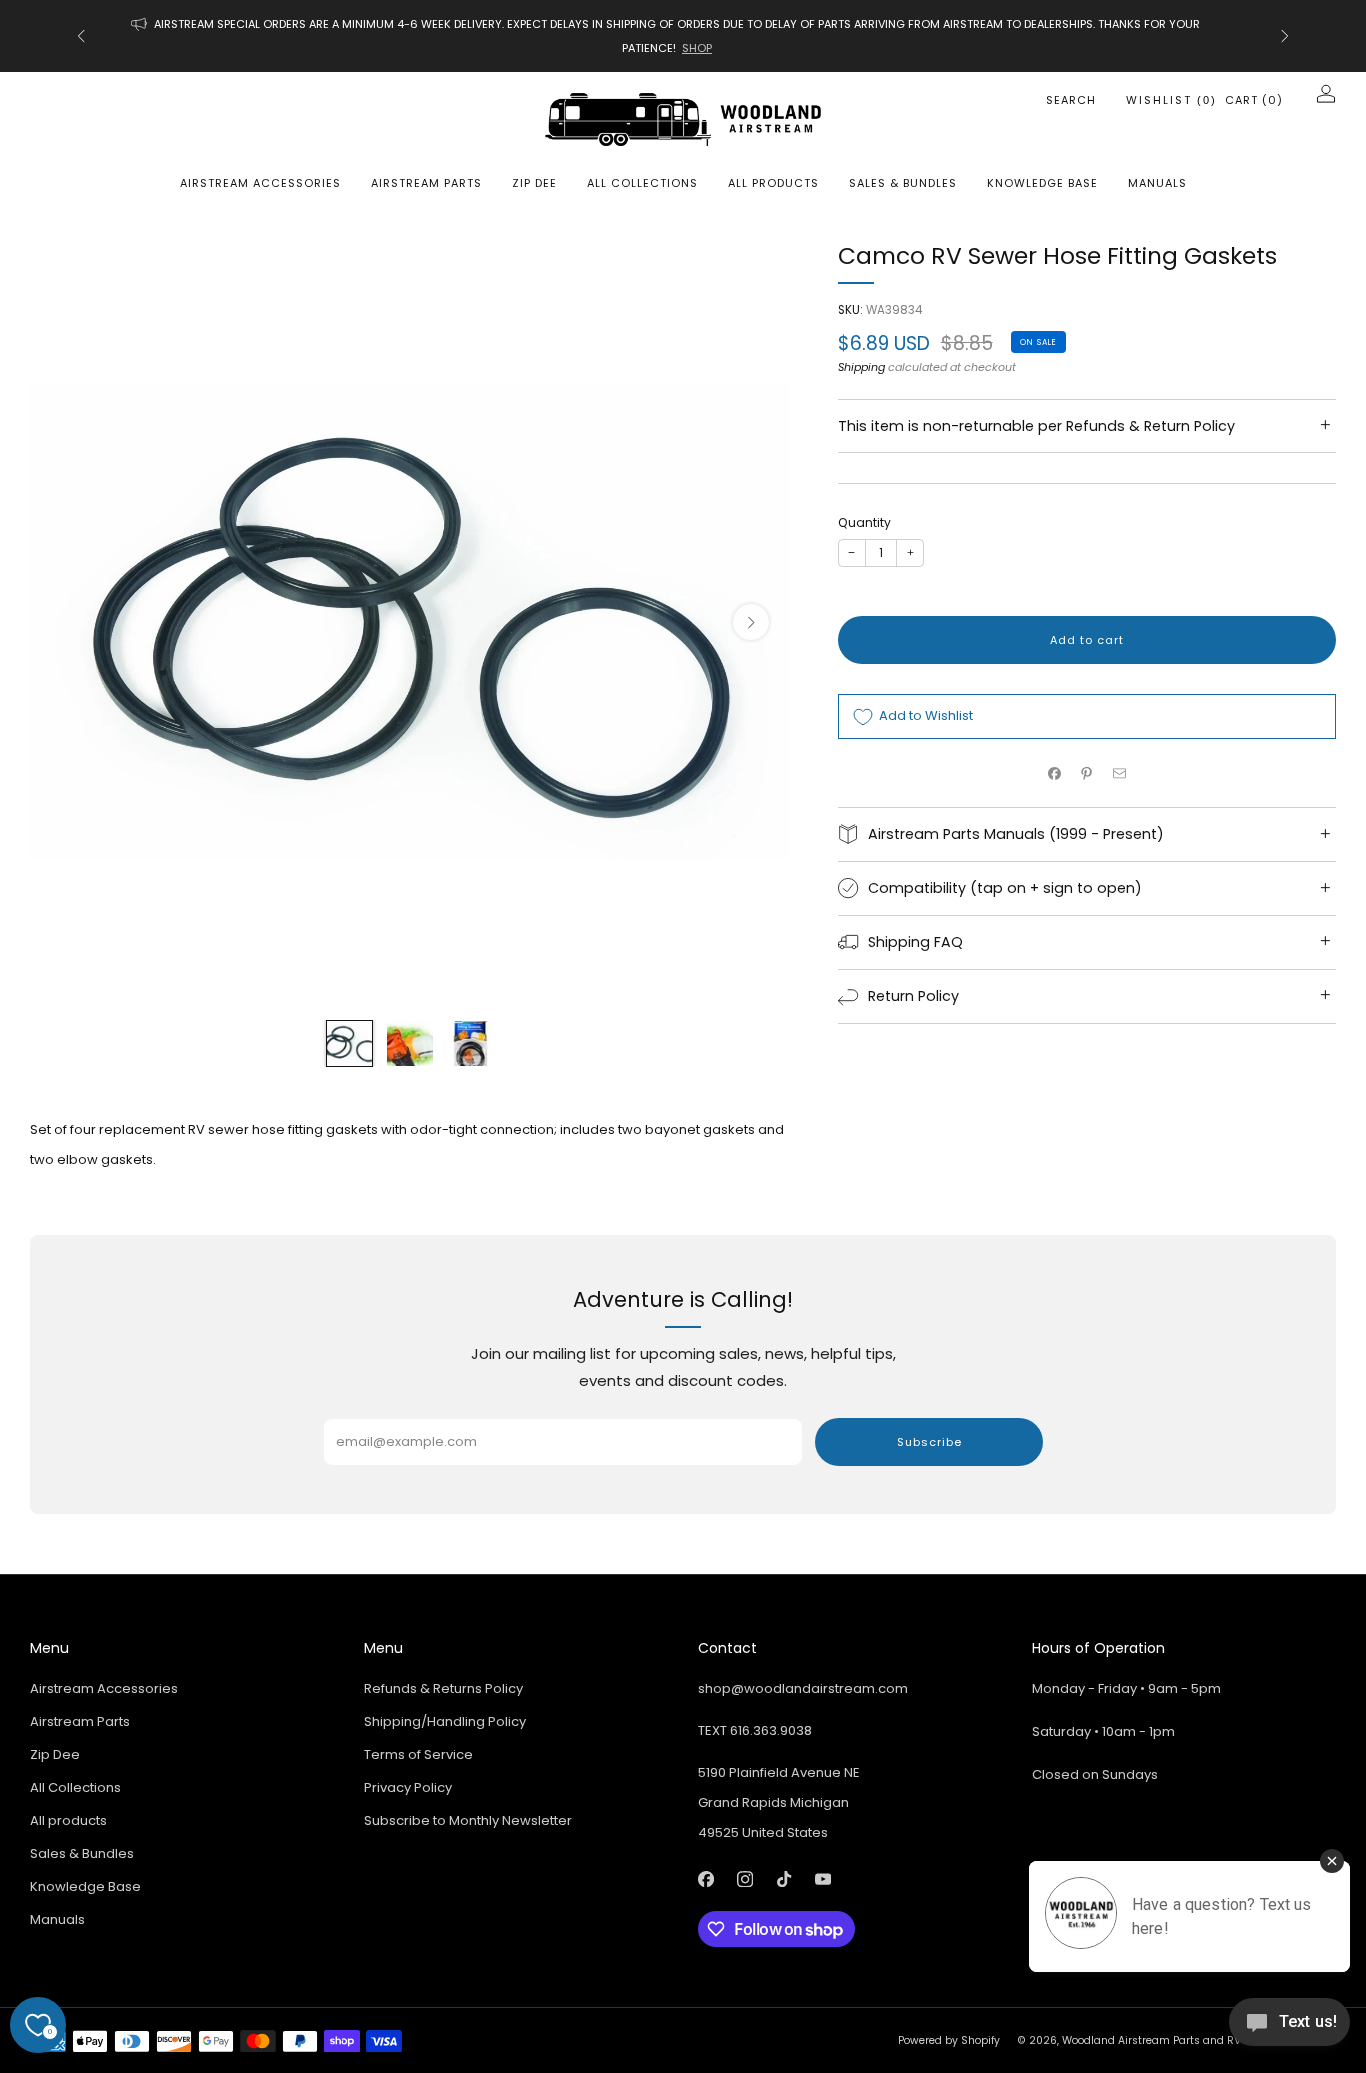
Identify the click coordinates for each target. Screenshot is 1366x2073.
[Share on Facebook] (1055, 773)
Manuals (1157, 183)
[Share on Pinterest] (1087, 773)
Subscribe (929, 1442)
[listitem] (682, 36)
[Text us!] (1289, 2029)
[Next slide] (751, 622)
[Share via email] (1120, 773)
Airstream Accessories (260, 183)
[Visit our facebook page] (705, 1879)
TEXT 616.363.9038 (755, 1730)
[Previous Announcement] (81, 36)
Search (1071, 100)
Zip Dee (534, 183)
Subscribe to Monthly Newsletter (468, 1820)
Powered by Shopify (949, 2040)
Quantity (864, 522)
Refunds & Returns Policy (443, 1688)
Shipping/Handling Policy (445, 1721)
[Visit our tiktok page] (783, 1879)
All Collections (642, 183)
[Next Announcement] (1285, 36)
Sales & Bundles (903, 183)
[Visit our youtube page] (822, 1879)
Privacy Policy (408, 1787)
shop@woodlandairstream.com (803, 1688)
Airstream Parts (426, 183)
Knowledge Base (1042, 183)
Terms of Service (418, 1754)
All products (773, 183)
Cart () (1254, 100)
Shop (713, 48)
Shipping (861, 367)
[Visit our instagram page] (744, 1879)
